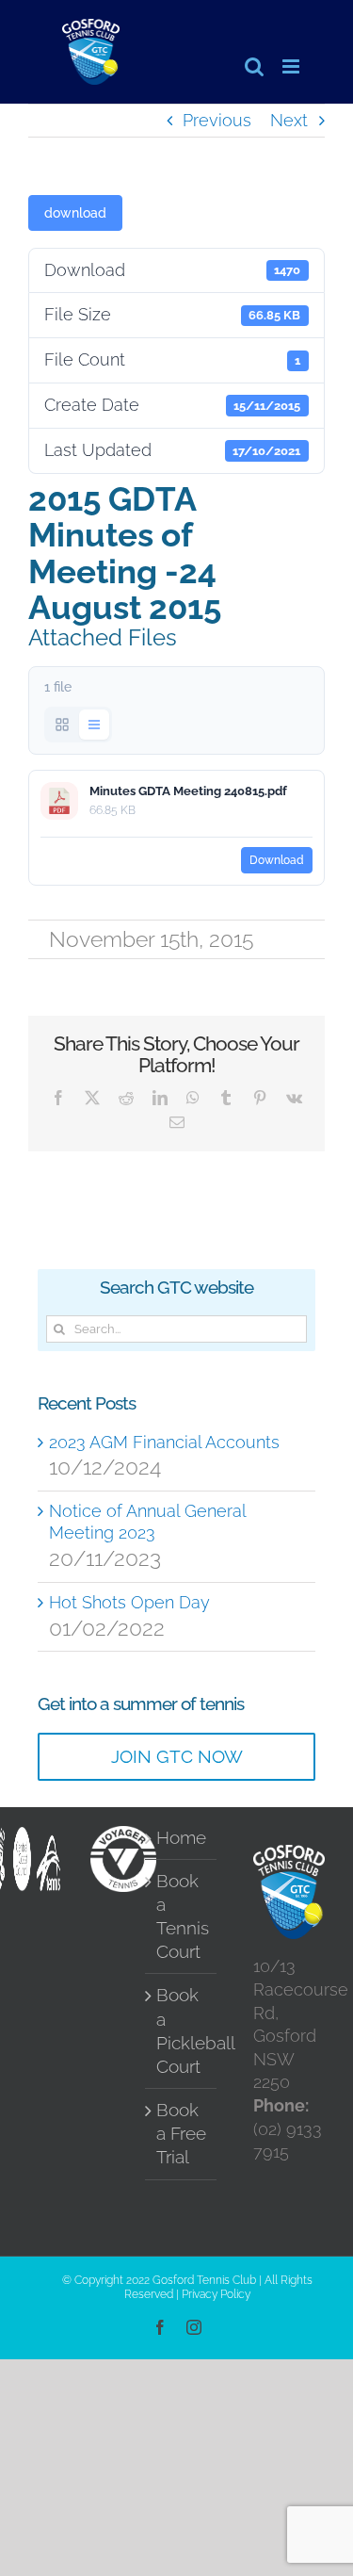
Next (289, 120)
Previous (217, 120)
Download (277, 860)
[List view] (94, 725)
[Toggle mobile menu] (292, 66)
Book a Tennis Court (182, 1916)
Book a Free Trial (181, 2134)
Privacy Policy (216, 2294)
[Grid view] (62, 725)
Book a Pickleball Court (182, 2030)
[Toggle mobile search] (254, 66)
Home (181, 1838)
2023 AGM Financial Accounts (164, 1442)
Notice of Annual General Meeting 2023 (147, 1522)
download (75, 213)
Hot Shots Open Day (129, 1602)
